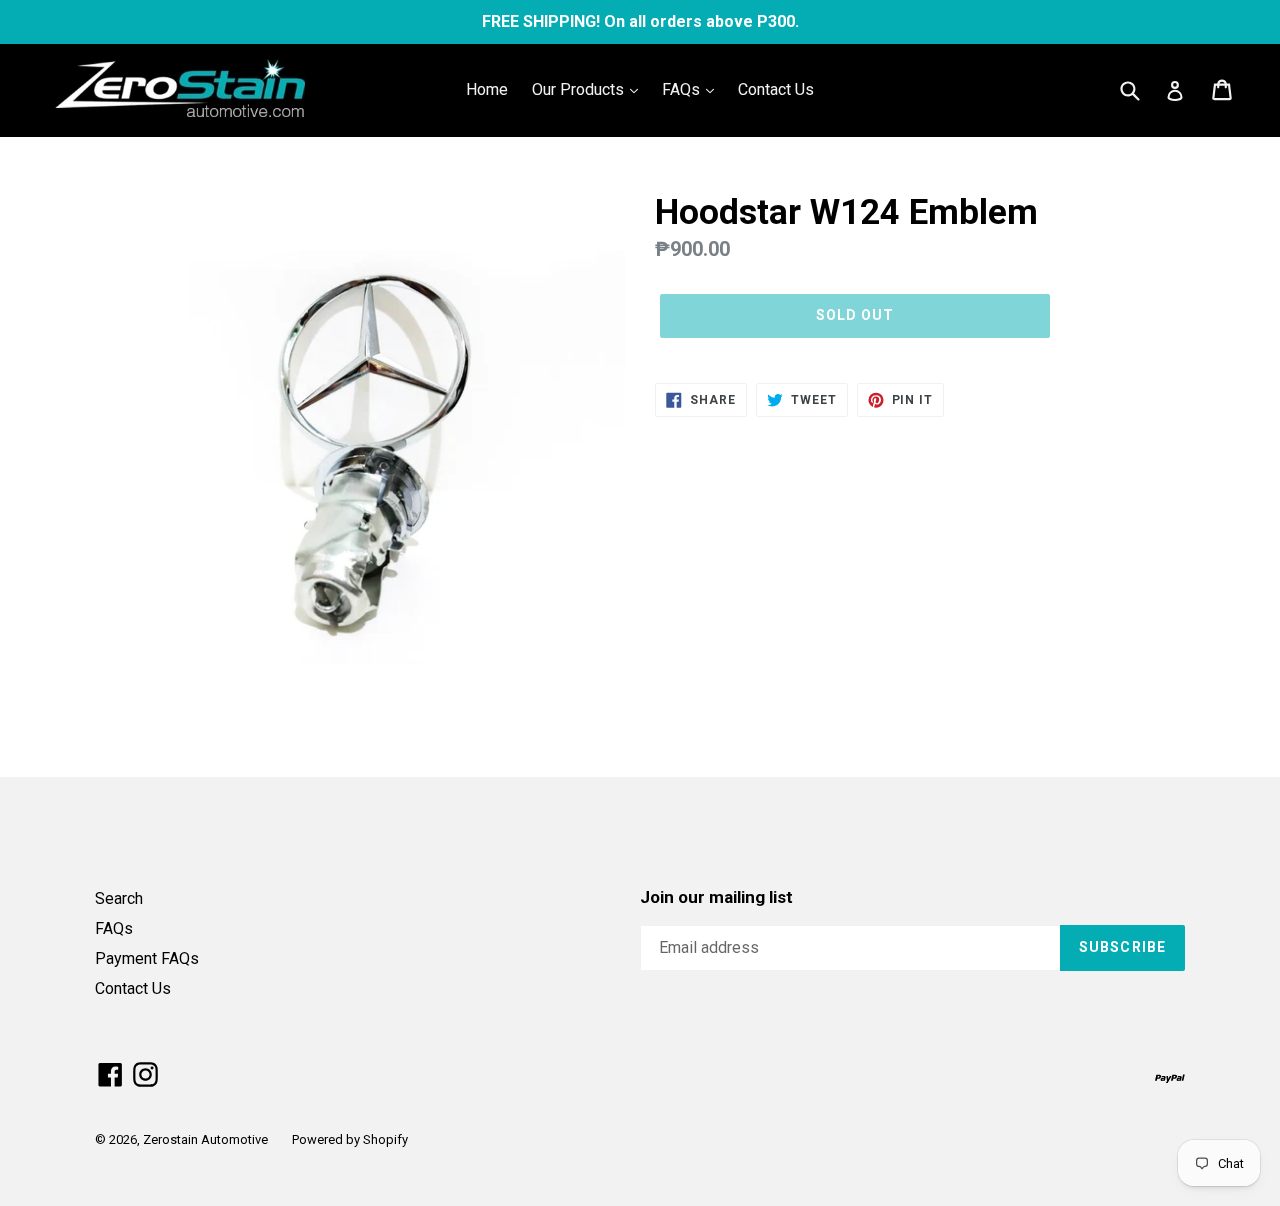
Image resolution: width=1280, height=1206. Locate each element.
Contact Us (776, 89)
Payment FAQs (147, 958)
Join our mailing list (716, 897)
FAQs (683, 89)
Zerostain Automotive (205, 1139)
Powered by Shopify (350, 1139)
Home (487, 89)
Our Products (580, 89)
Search (119, 898)
